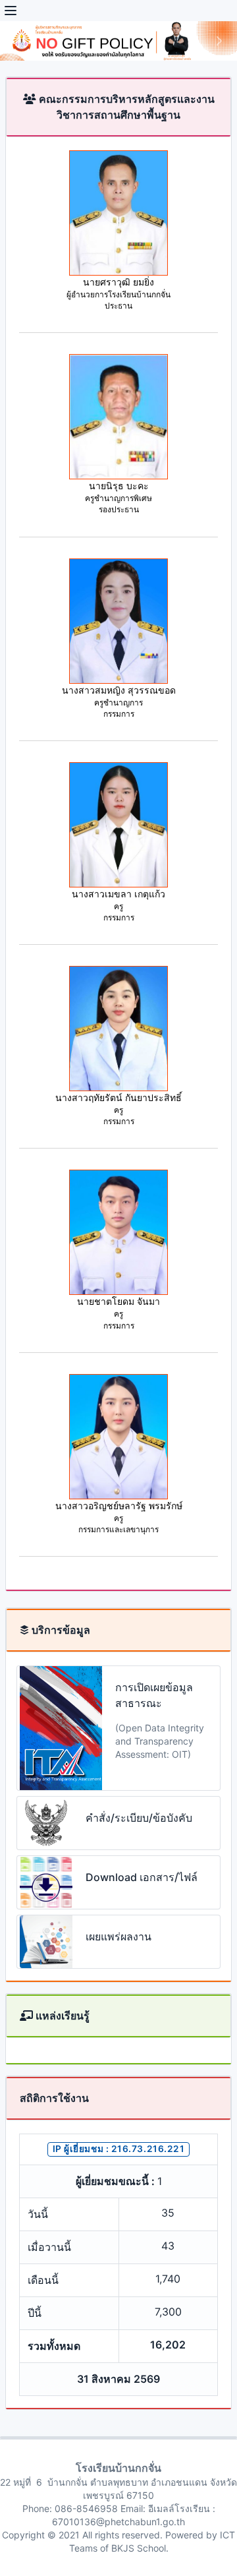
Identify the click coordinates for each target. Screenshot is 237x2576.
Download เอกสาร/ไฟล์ (142, 1877)
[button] (18, 41)
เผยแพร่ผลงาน (118, 1936)
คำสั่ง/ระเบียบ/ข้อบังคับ (139, 1818)
